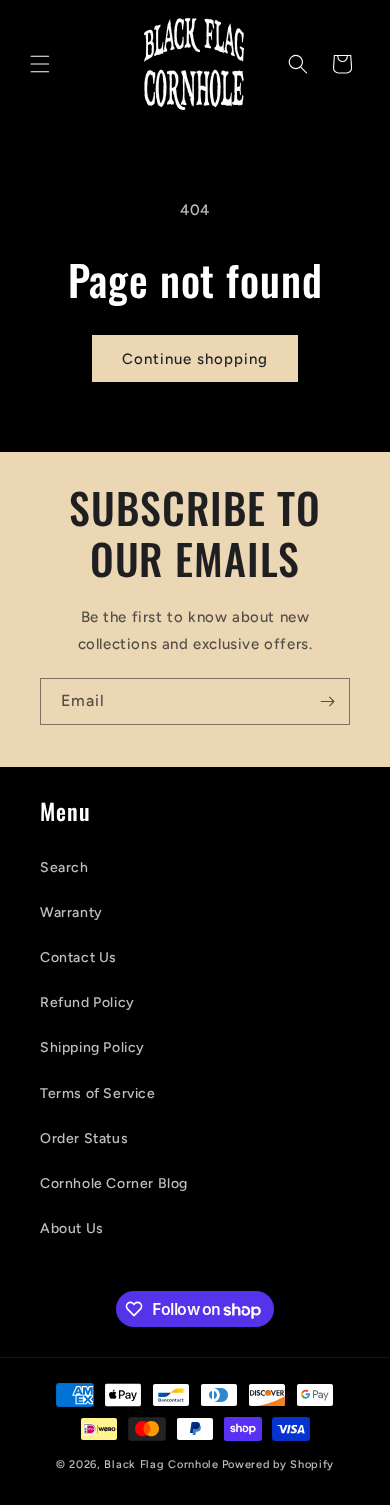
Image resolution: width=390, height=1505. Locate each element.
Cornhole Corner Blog (114, 1183)
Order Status (84, 1138)
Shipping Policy (92, 1047)
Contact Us (78, 957)
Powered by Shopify (278, 1464)
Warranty (71, 912)
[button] (40, 64)
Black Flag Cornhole (161, 1464)
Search (64, 867)
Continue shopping (195, 359)
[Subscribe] (327, 701)
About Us (72, 1228)
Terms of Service (98, 1093)
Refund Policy (87, 1002)
